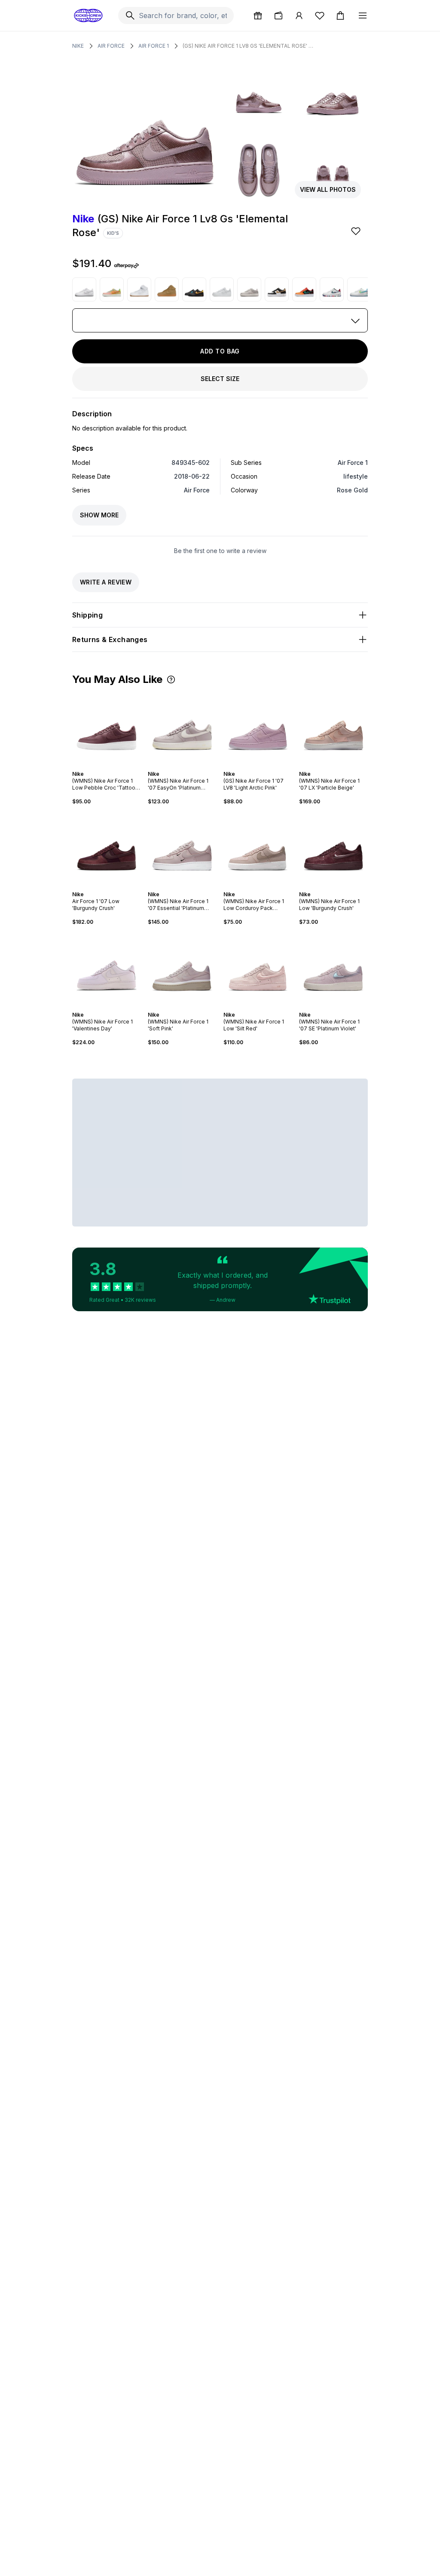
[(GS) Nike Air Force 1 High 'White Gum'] (139, 289)
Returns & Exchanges (110, 639)
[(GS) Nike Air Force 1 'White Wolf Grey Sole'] (84, 289)
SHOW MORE (99, 515)
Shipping (87, 615)
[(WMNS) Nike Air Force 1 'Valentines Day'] (107, 968)
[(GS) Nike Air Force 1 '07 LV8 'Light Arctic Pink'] (258, 728)
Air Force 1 (154, 46)
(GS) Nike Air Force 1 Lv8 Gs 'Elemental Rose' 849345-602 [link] (249, 46)
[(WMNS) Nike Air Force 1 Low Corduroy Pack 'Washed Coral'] (258, 848)
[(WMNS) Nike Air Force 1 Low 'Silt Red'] (258, 968)
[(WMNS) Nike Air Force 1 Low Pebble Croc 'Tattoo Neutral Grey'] (107, 728)
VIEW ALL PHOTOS (328, 189)
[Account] (299, 15)
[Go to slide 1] (98, 766)
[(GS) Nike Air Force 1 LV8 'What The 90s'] (304, 289)
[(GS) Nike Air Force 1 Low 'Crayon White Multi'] (332, 289)
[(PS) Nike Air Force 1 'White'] (222, 289)
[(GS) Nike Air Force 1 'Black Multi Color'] (194, 289)
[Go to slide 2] (101, 766)
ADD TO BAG (220, 351)
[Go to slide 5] (112, 766)
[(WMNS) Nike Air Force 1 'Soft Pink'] (182, 968)
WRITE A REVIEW (106, 582)
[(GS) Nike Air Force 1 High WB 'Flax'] (167, 289)
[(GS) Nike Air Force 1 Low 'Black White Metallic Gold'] (277, 289)
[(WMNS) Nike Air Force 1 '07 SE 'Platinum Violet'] (333, 968)
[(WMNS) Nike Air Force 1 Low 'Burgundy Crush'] (333, 848)
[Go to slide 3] (105, 766)
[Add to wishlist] (357, 231)
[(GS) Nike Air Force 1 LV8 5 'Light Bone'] (249, 289)
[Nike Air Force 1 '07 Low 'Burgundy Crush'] (107, 848)
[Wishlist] (320, 15)
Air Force (111, 46)
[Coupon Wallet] (278, 15)
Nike (78, 46)
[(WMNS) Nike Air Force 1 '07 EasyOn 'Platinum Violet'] (182, 728)
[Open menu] (363, 15)
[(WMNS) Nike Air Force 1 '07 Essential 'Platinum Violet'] (182, 848)
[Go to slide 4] (108, 766)
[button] (171, 679)
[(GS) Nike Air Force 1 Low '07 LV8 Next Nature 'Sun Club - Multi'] (112, 289)
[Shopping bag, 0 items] (340, 15)
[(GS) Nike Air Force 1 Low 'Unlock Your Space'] (359, 289)
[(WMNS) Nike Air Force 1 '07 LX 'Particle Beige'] (333, 728)
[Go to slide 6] (115, 766)
